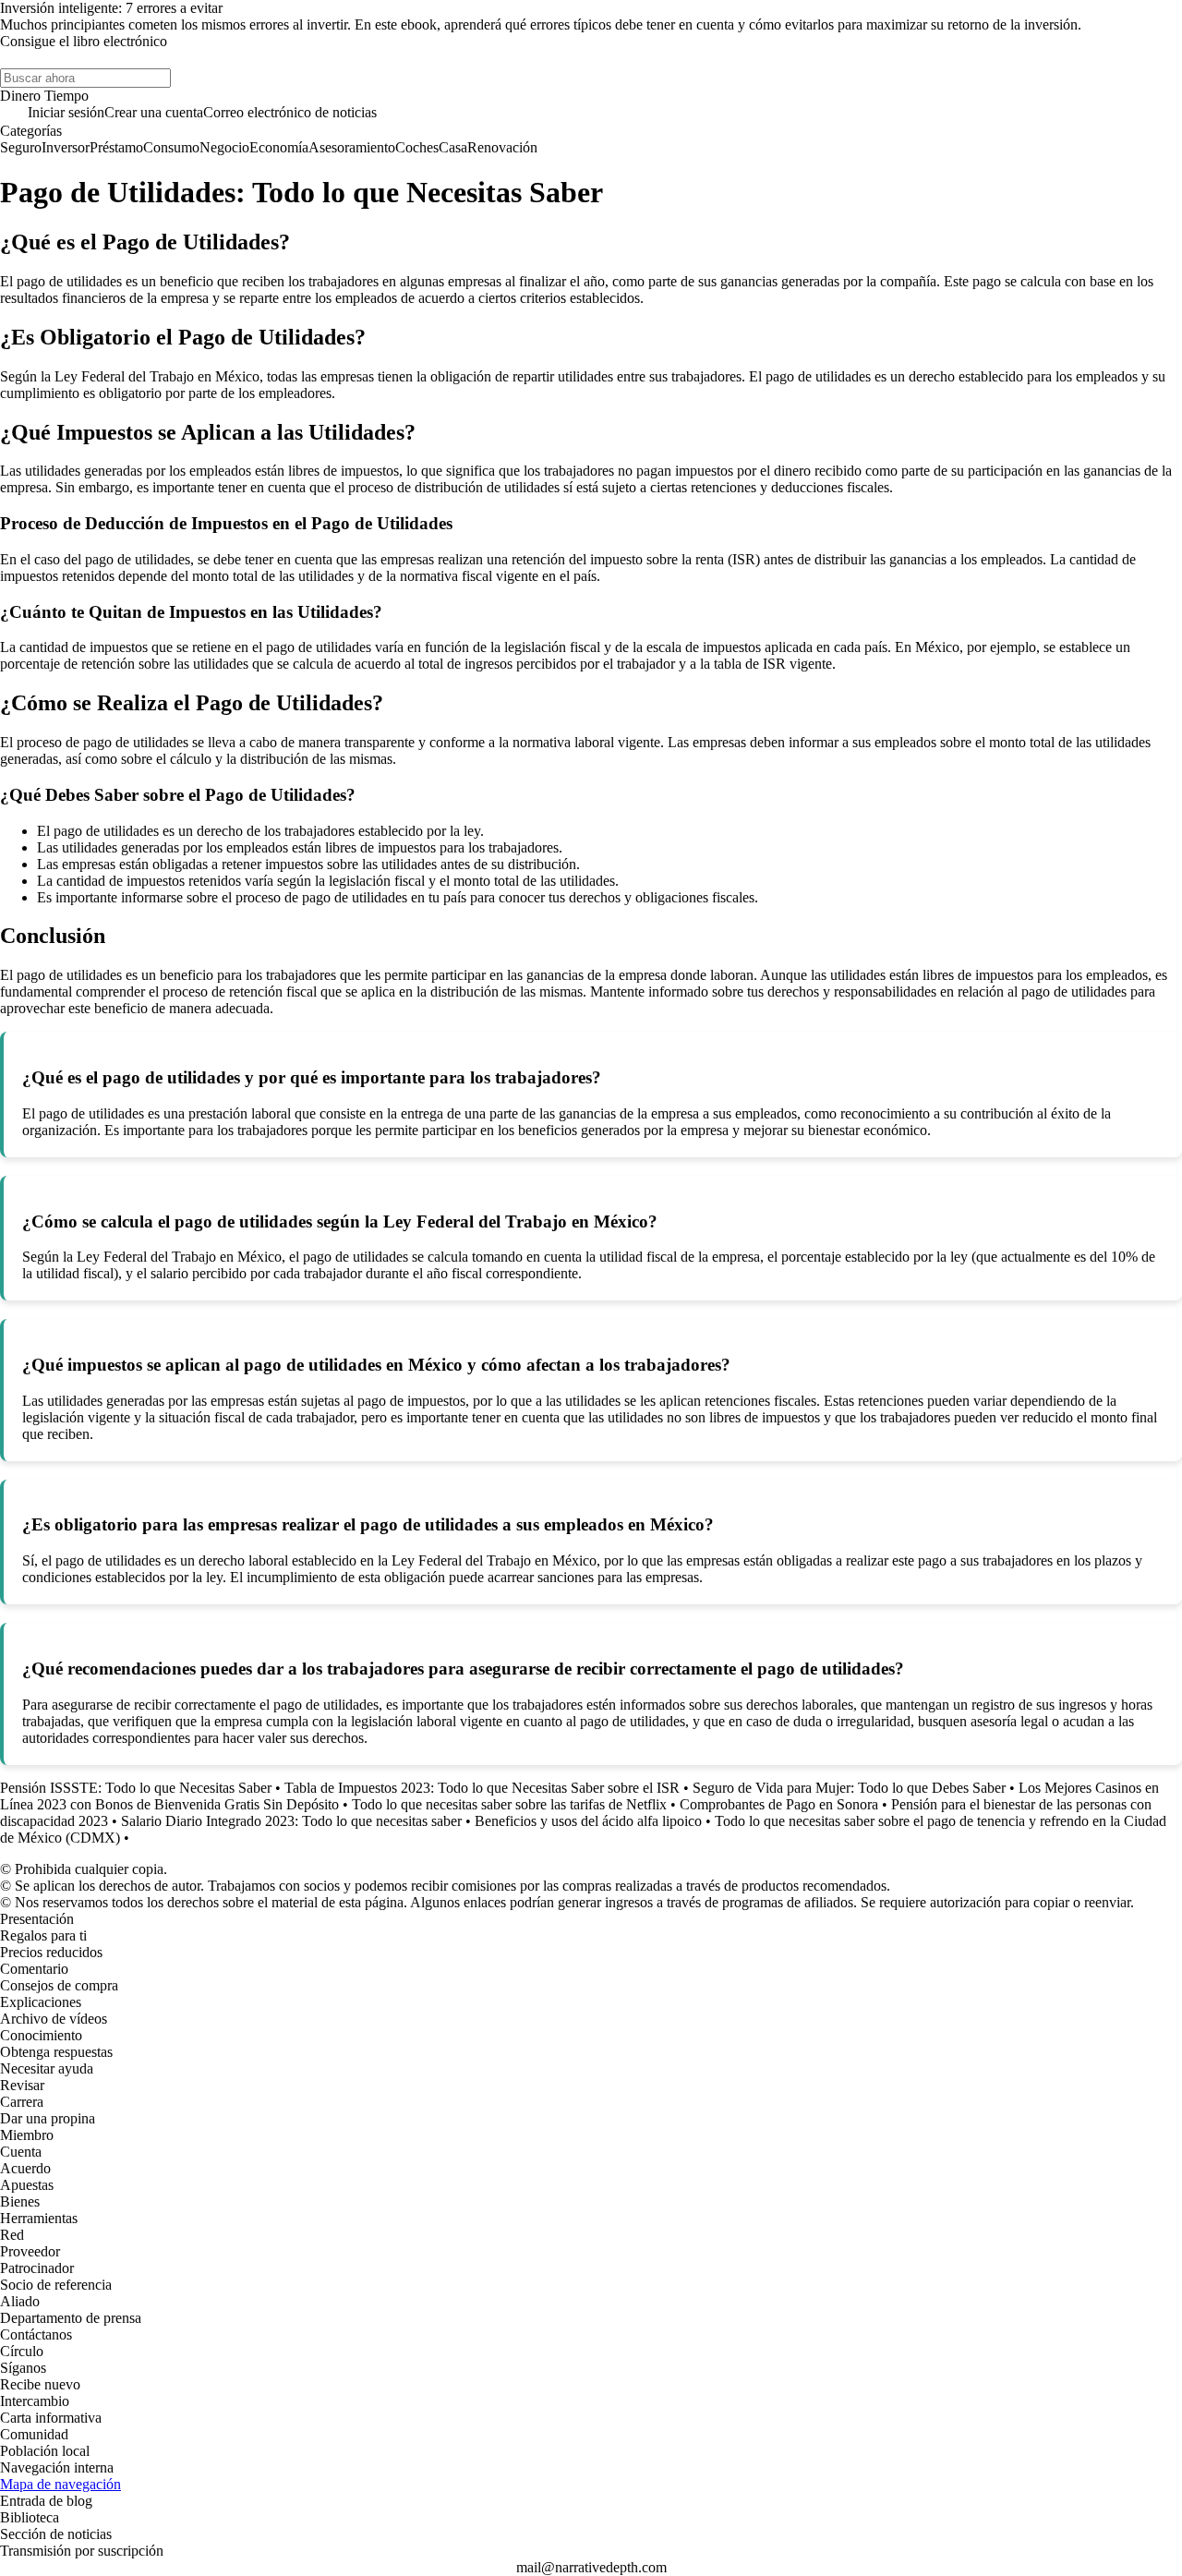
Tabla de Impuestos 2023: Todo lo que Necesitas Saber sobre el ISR (482, 1788)
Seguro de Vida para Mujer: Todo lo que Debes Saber (849, 1788)
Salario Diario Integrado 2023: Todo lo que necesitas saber (291, 1821)
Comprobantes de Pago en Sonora (779, 1804)
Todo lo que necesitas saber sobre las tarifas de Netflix (509, 1804)
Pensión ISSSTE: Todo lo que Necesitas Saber (136, 1788)
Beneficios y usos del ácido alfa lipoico (588, 1821)
